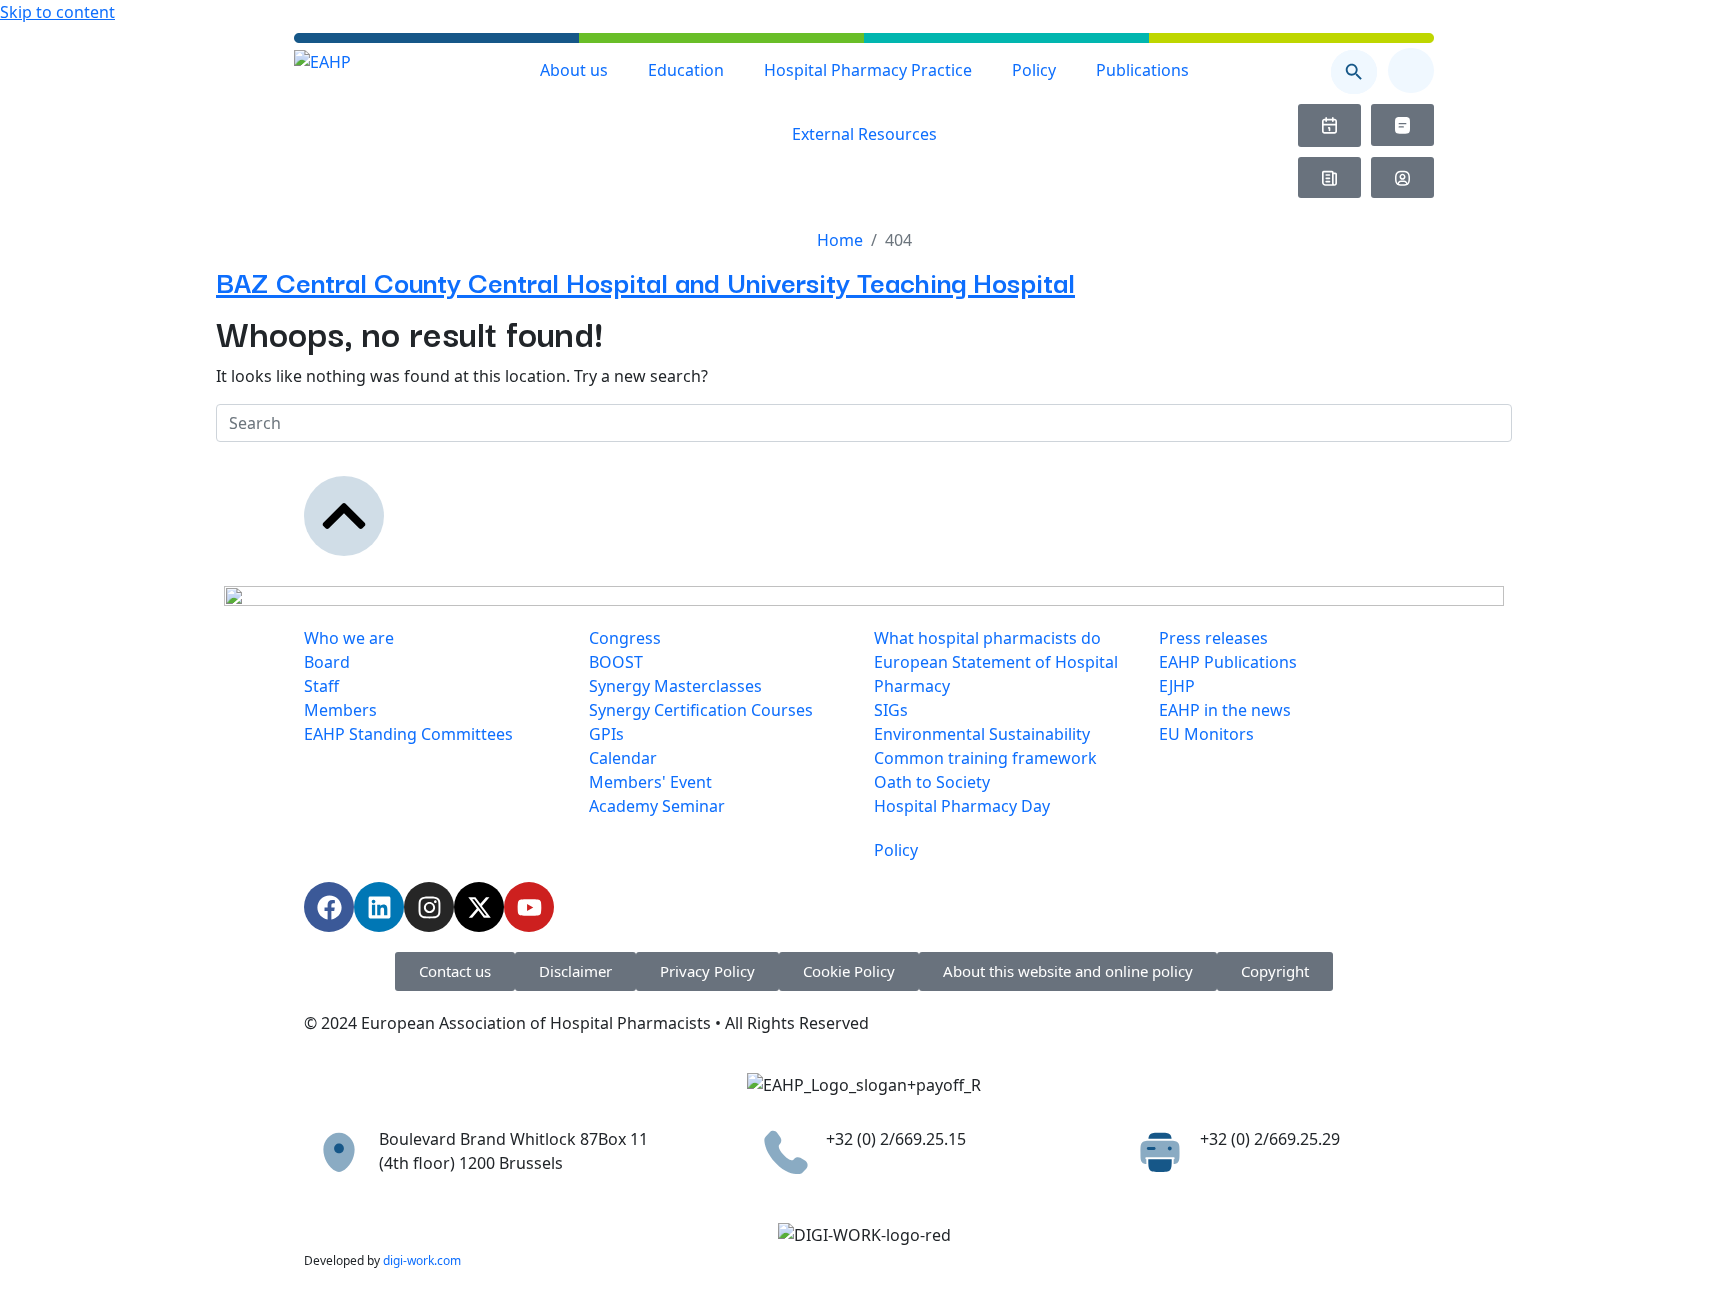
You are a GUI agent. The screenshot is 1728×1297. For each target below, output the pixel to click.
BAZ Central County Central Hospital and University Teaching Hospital (645, 280)
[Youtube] (529, 907)
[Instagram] (429, 907)
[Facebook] (329, 907)
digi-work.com (422, 1260)
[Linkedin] (379, 907)
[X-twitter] (479, 907)
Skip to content (57, 12)
